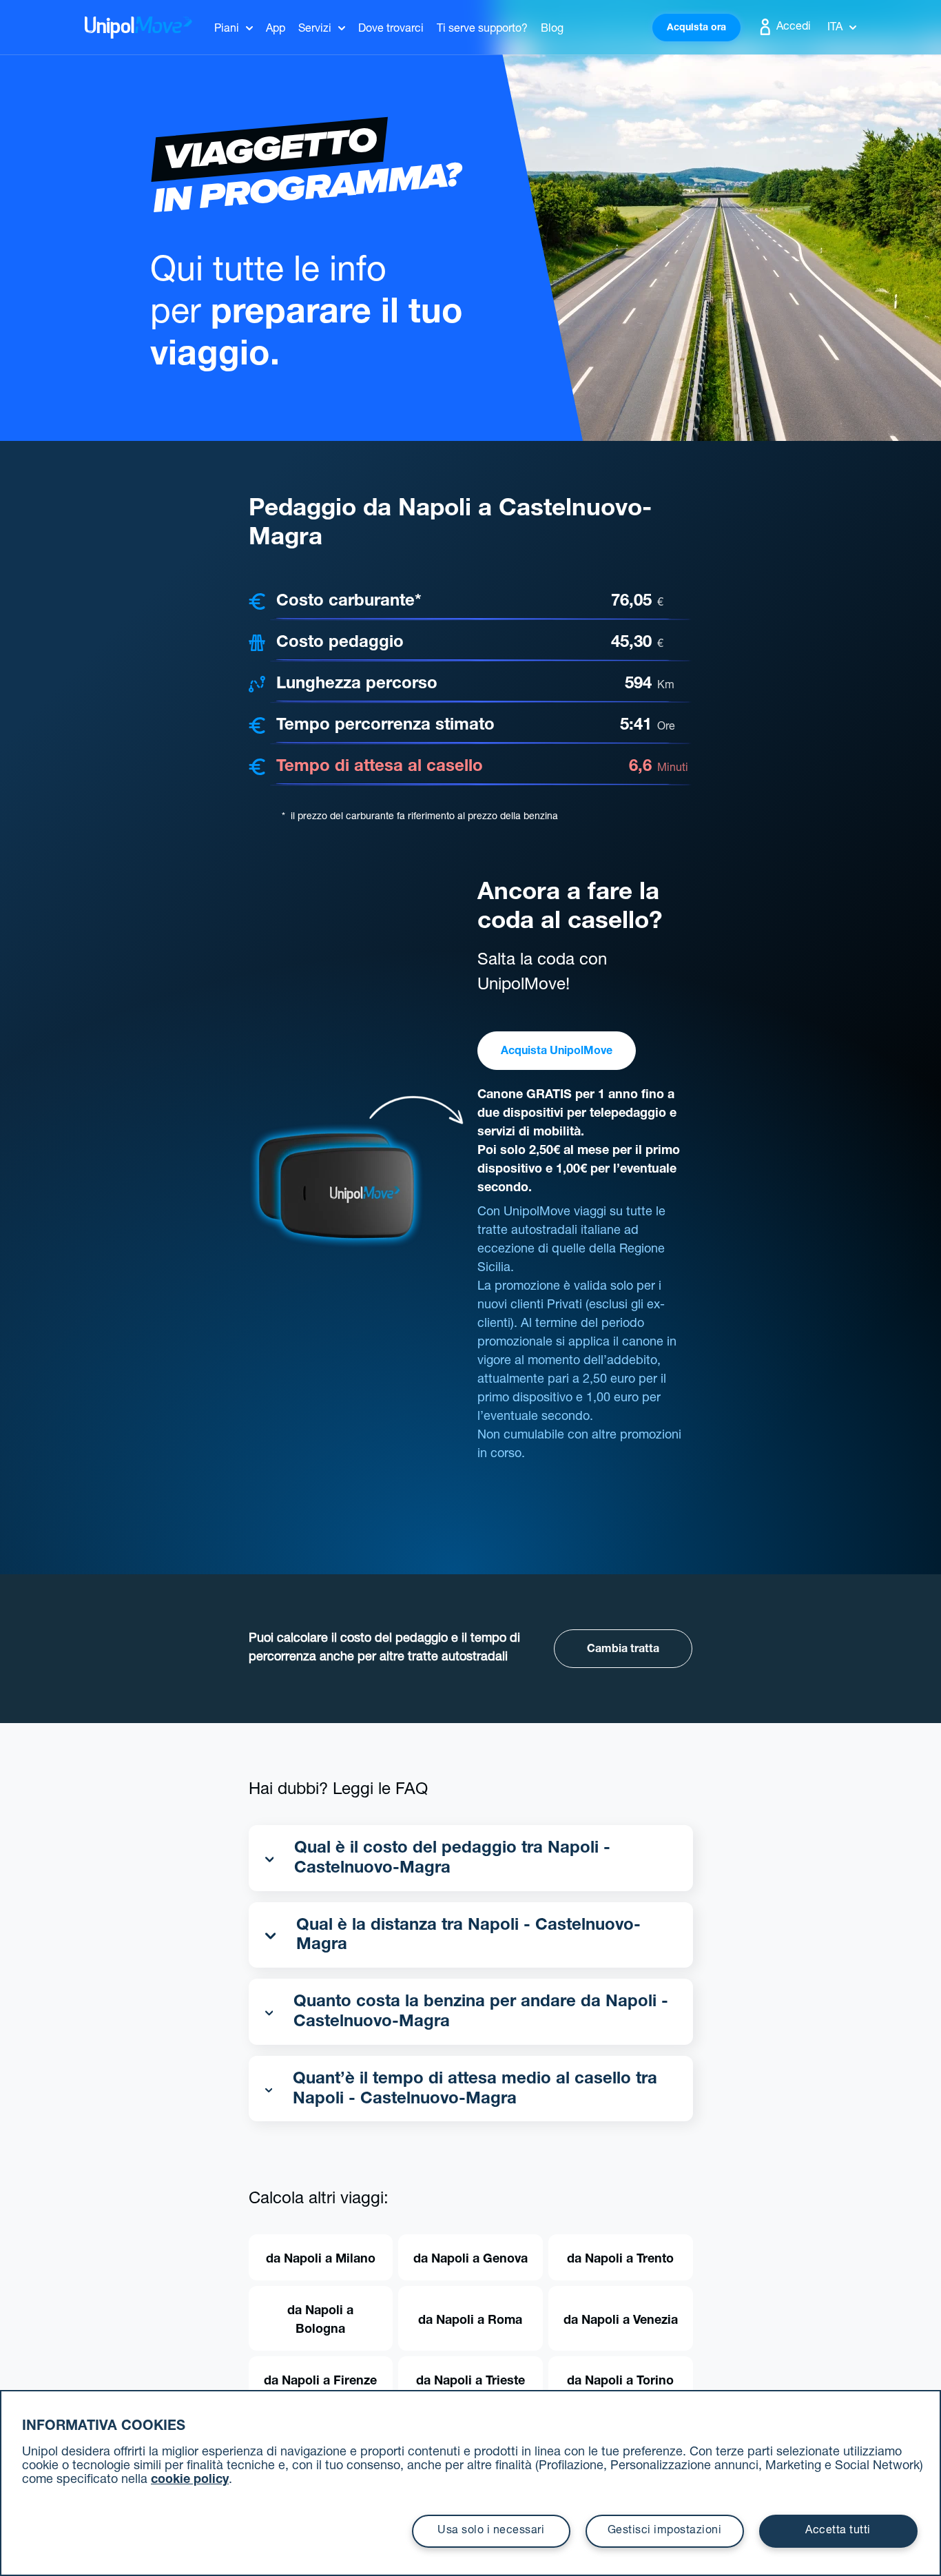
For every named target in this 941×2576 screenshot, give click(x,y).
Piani (227, 30)
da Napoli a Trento (620, 2260)
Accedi (792, 28)
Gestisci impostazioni (665, 2531)
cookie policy (190, 2480)
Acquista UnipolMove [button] (557, 1052)
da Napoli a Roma (470, 2321)
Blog (552, 30)
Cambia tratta (623, 1650)
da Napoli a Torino (620, 2382)
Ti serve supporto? (482, 30)
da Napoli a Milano (321, 2260)
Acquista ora (696, 28)
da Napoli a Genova (470, 2260)
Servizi (315, 30)
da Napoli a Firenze (320, 2382)
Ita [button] (835, 28)
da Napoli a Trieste (470, 2382)
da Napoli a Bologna (320, 2321)
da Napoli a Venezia (621, 2321)
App (276, 30)
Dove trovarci (391, 30)
